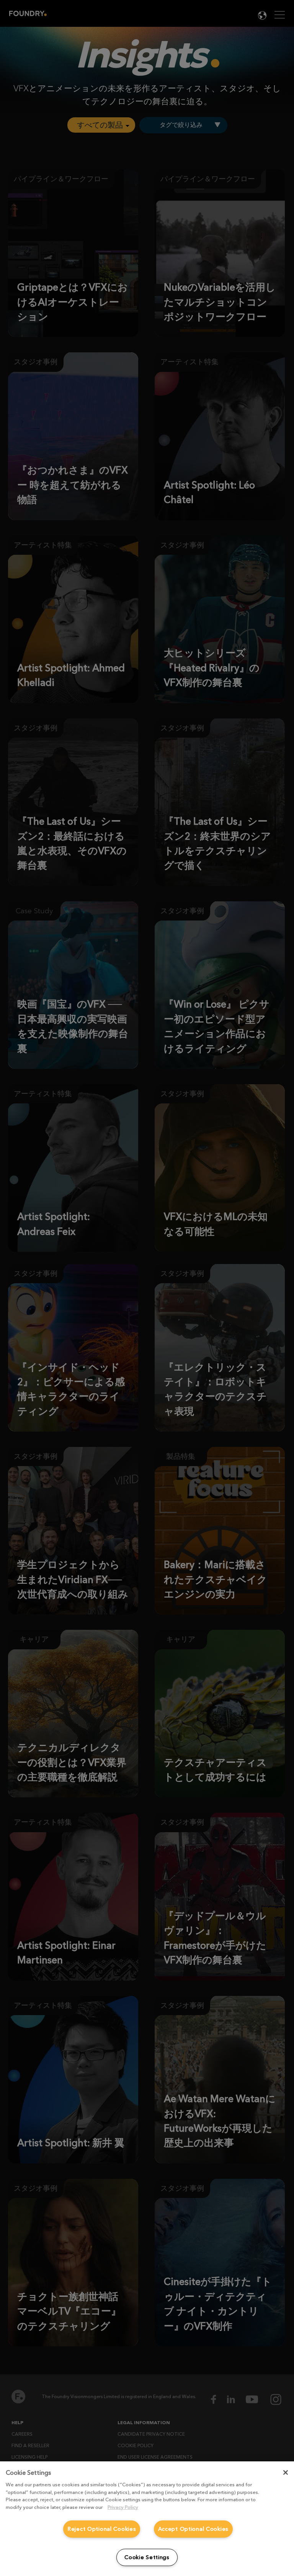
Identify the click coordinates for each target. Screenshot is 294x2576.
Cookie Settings (147, 2557)
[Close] (286, 2472)
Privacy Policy (123, 2507)
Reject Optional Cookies (102, 2529)
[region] (147, 2519)
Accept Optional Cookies (194, 2529)
